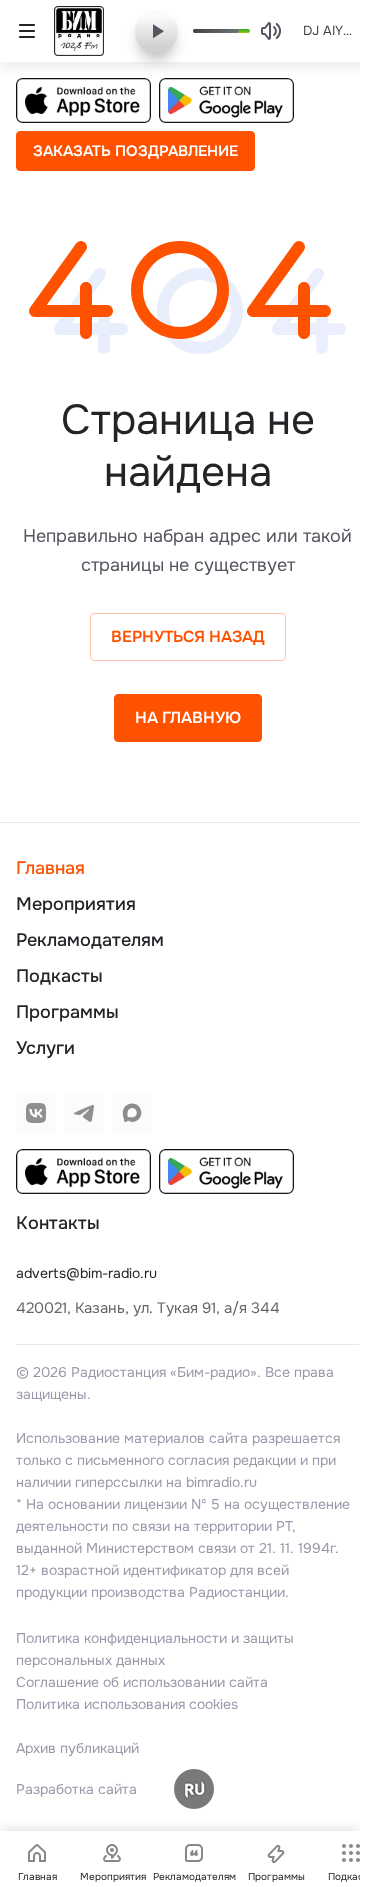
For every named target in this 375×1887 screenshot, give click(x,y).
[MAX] (132, 1113)
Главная (50, 868)
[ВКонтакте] (36, 1113)
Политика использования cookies (127, 1704)
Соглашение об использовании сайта (142, 1682)
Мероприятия (76, 904)
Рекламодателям (90, 940)
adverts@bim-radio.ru (86, 1273)
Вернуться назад (188, 636)
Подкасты (59, 976)
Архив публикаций (77, 1748)
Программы (67, 1012)
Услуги (45, 1048)
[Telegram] (84, 1113)
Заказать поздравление (135, 151)
